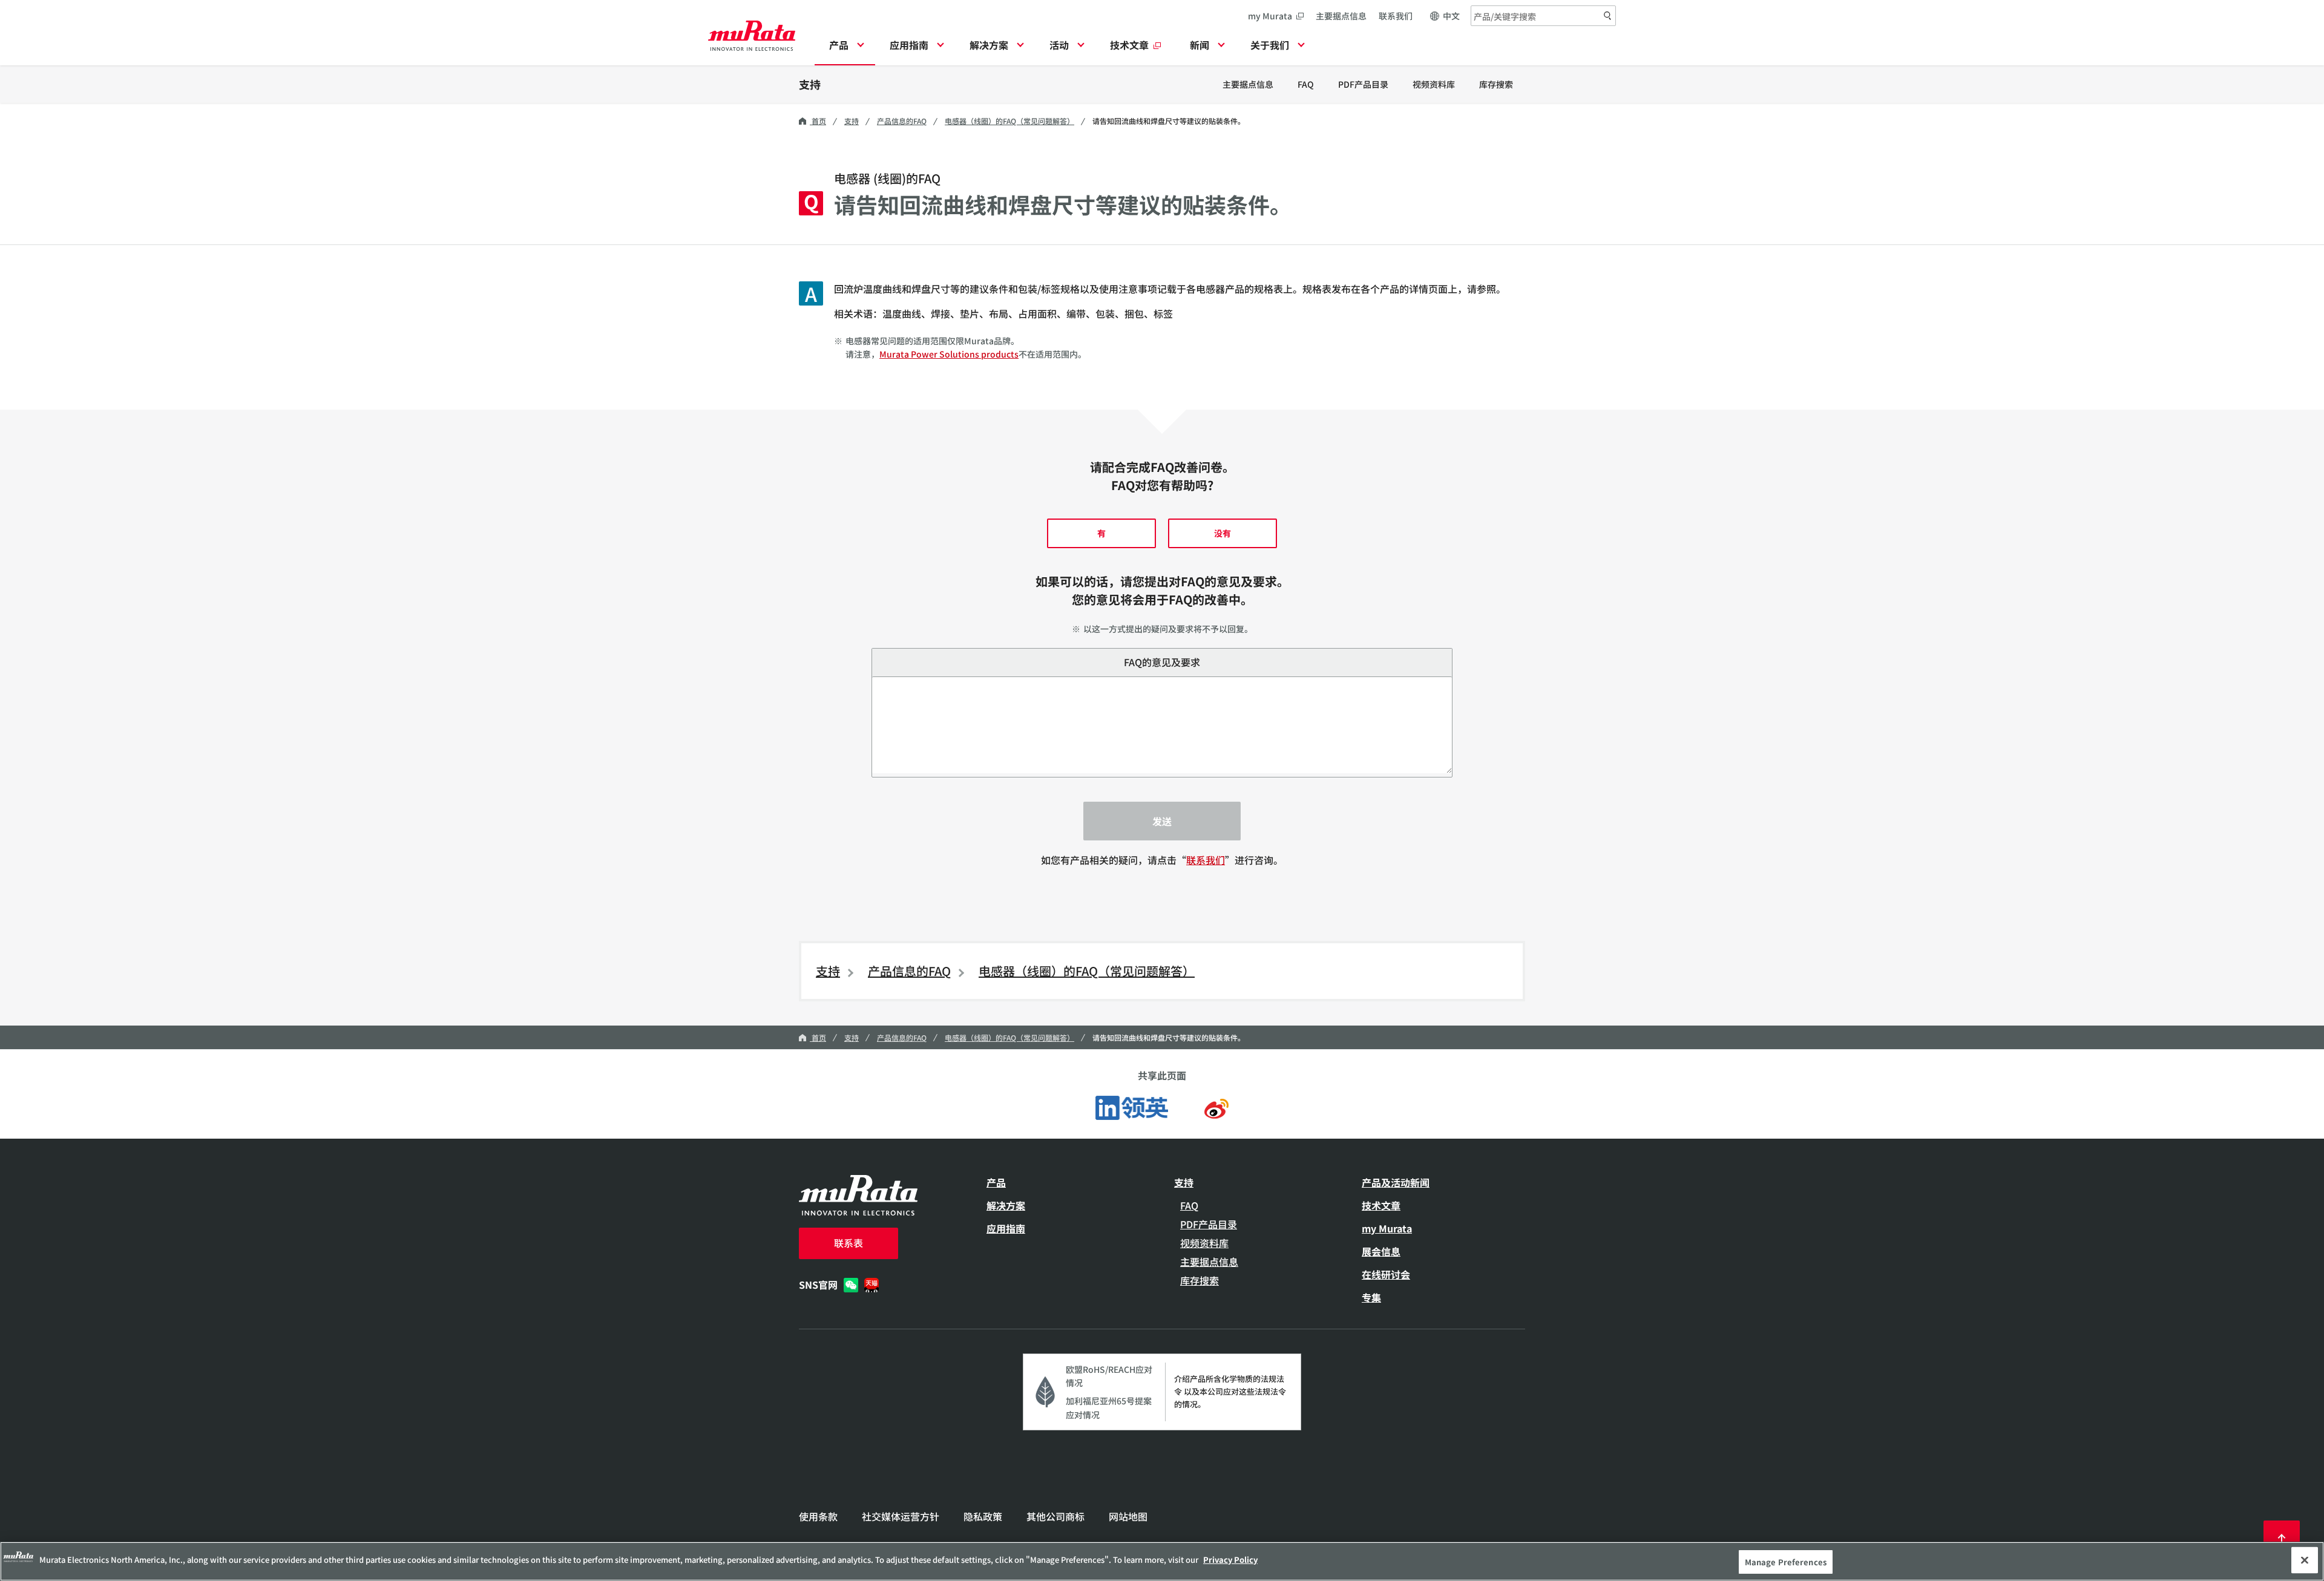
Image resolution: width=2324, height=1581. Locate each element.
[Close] (2305, 1560)
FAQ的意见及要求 (1162, 662)
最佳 (2282, 1539)
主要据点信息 (1341, 16)
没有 (1223, 533)
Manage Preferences (1786, 1562)
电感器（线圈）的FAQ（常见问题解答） (1009, 121)
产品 (996, 1182)
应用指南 (1006, 1228)
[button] (845, 48)
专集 (1371, 1297)
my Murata (1270, 16)
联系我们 (1396, 16)
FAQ (1306, 84)
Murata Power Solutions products (949, 354)
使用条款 (818, 1516)
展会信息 (1381, 1251)
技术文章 (1381, 1205)
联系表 (849, 1243)
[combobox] (1543, 16)
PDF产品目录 (1363, 84)
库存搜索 (1496, 84)
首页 (818, 121)
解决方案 (1006, 1205)
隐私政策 (983, 1516)
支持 (810, 84)
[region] (1162, 1561)
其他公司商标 (1055, 1516)
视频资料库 (1434, 84)
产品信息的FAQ (902, 121)
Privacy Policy (1230, 1560)
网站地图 (1128, 1516)
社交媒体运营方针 (901, 1516)
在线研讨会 (1386, 1274)
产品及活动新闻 (1396, 1182)
